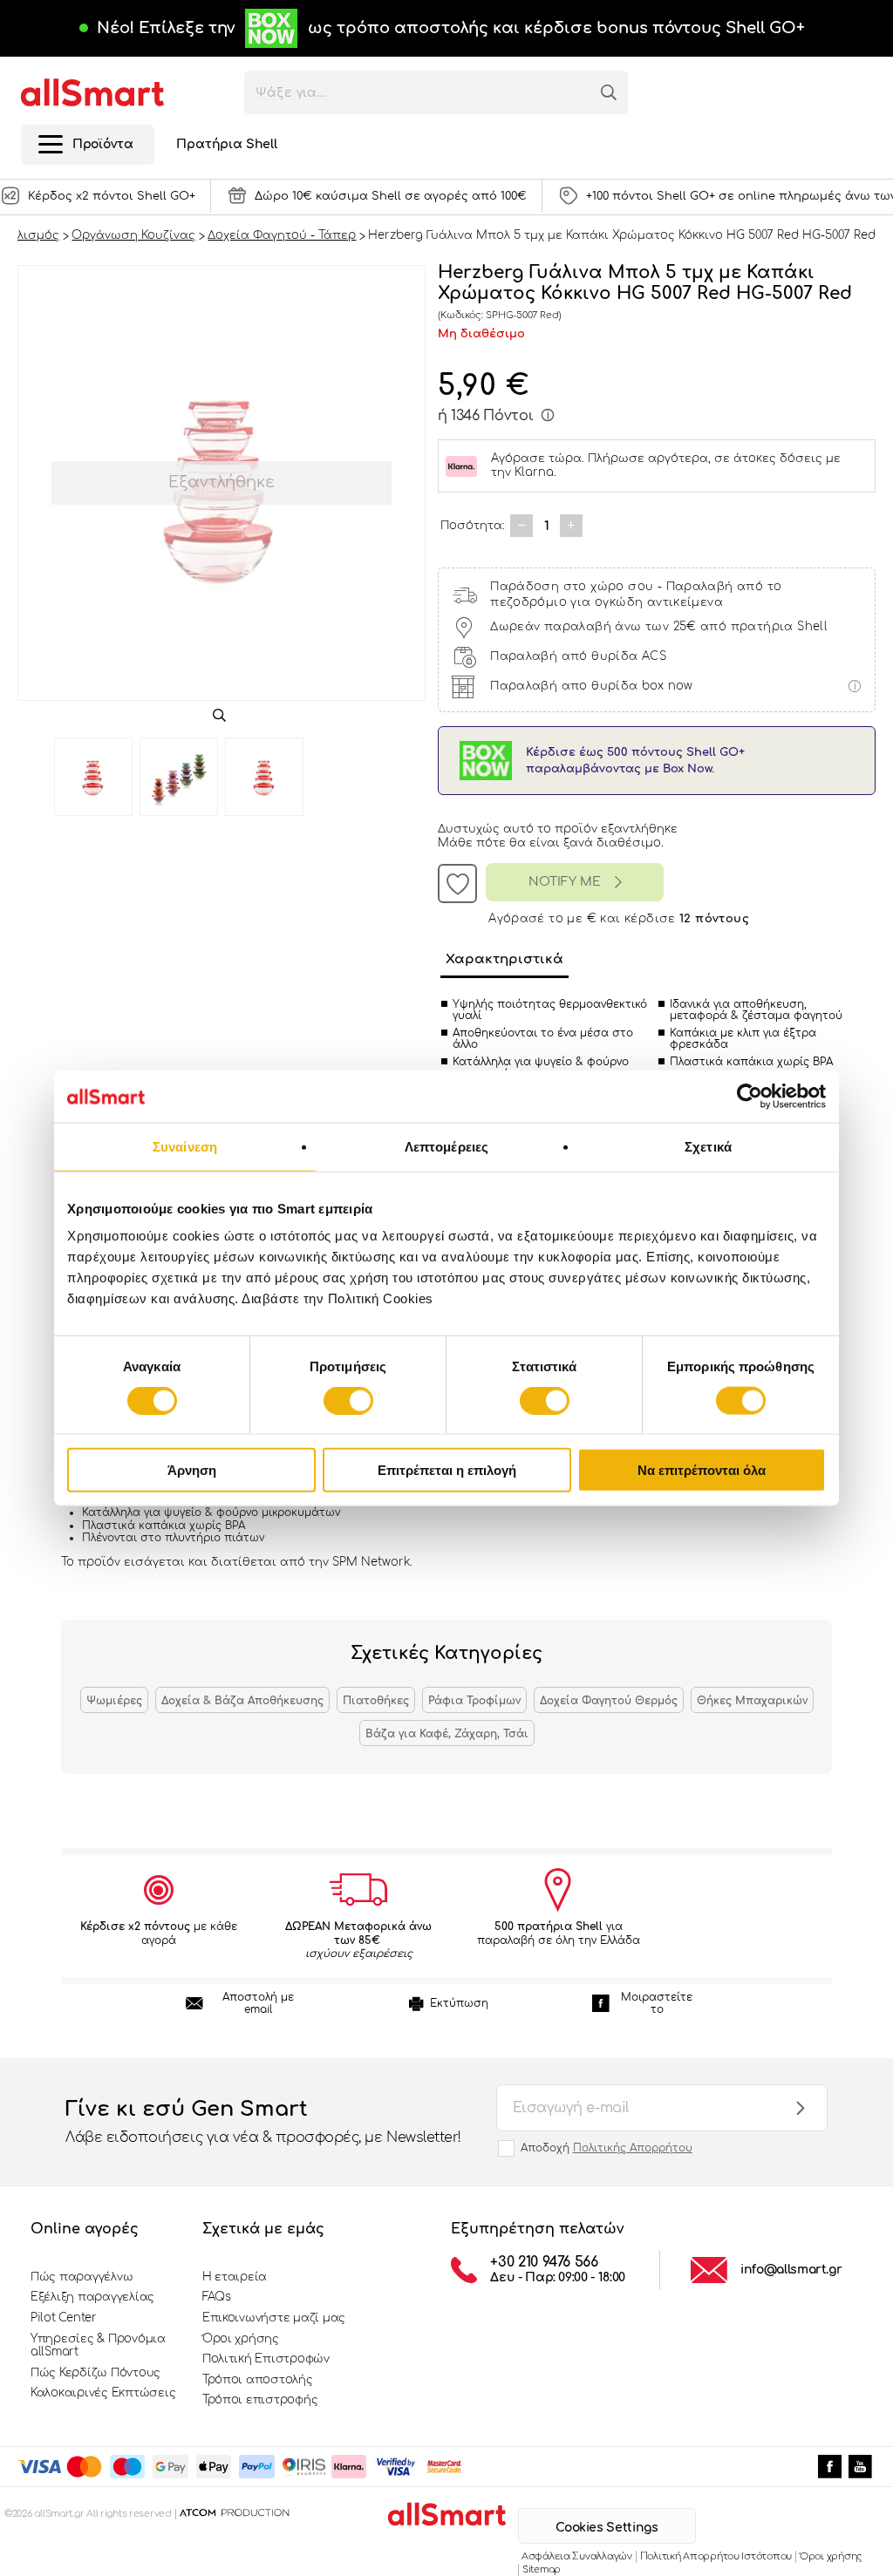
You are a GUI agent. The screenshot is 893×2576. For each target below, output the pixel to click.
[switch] (348, 1400)
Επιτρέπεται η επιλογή (447, 1470)
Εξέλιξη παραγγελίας (92, 2297)
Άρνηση (192, 1470)
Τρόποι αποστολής (258, 2380)
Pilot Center (64, 2318)
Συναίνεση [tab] (185, 1146)
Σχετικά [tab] (708, 1146)
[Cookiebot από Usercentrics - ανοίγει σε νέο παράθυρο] (750, 1096)
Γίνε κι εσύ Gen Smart (263, 2121)
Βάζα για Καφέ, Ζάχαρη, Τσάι (447, 1734)
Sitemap (542, 2569)
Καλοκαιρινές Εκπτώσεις (103, 2393)
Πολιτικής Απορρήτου (633, 2148)
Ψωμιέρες (114, 1701)
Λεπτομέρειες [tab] (446, 1146)
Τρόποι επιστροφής (260, 2400)
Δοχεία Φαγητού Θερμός (609, 1701)
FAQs (217, 2297)
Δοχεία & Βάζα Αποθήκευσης (242, 1701)
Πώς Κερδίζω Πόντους (95, 2373)
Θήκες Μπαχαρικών (752, 1701)
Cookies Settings (607, 2528)
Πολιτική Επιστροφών (266, 2359)
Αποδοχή (607, 2148)
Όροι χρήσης (241, 2339)
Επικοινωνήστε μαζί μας (274, 2318)
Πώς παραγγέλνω (82, 2277)
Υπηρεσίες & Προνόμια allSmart (98, 2346)
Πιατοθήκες (376, 1701)
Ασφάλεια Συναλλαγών (577, 2556)
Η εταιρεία (235, 2277)
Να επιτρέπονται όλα (702, 1470)
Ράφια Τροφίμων (474, 1701)
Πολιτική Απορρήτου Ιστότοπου (716, 2556)
